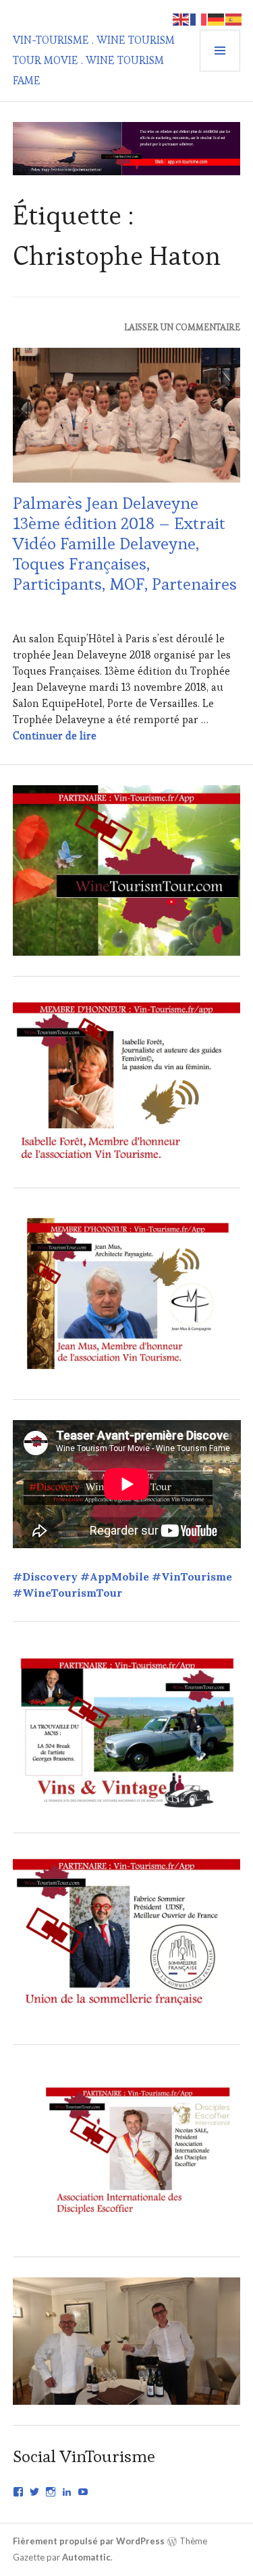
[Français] (199, 18)
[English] (181, 18)
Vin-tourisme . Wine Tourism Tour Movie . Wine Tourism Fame (94, 60)
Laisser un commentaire (182, 327)
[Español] (234, 18)
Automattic (86, 2557)
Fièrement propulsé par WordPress (89, 2541)
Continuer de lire (55, 736)
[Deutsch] (217, 18)
